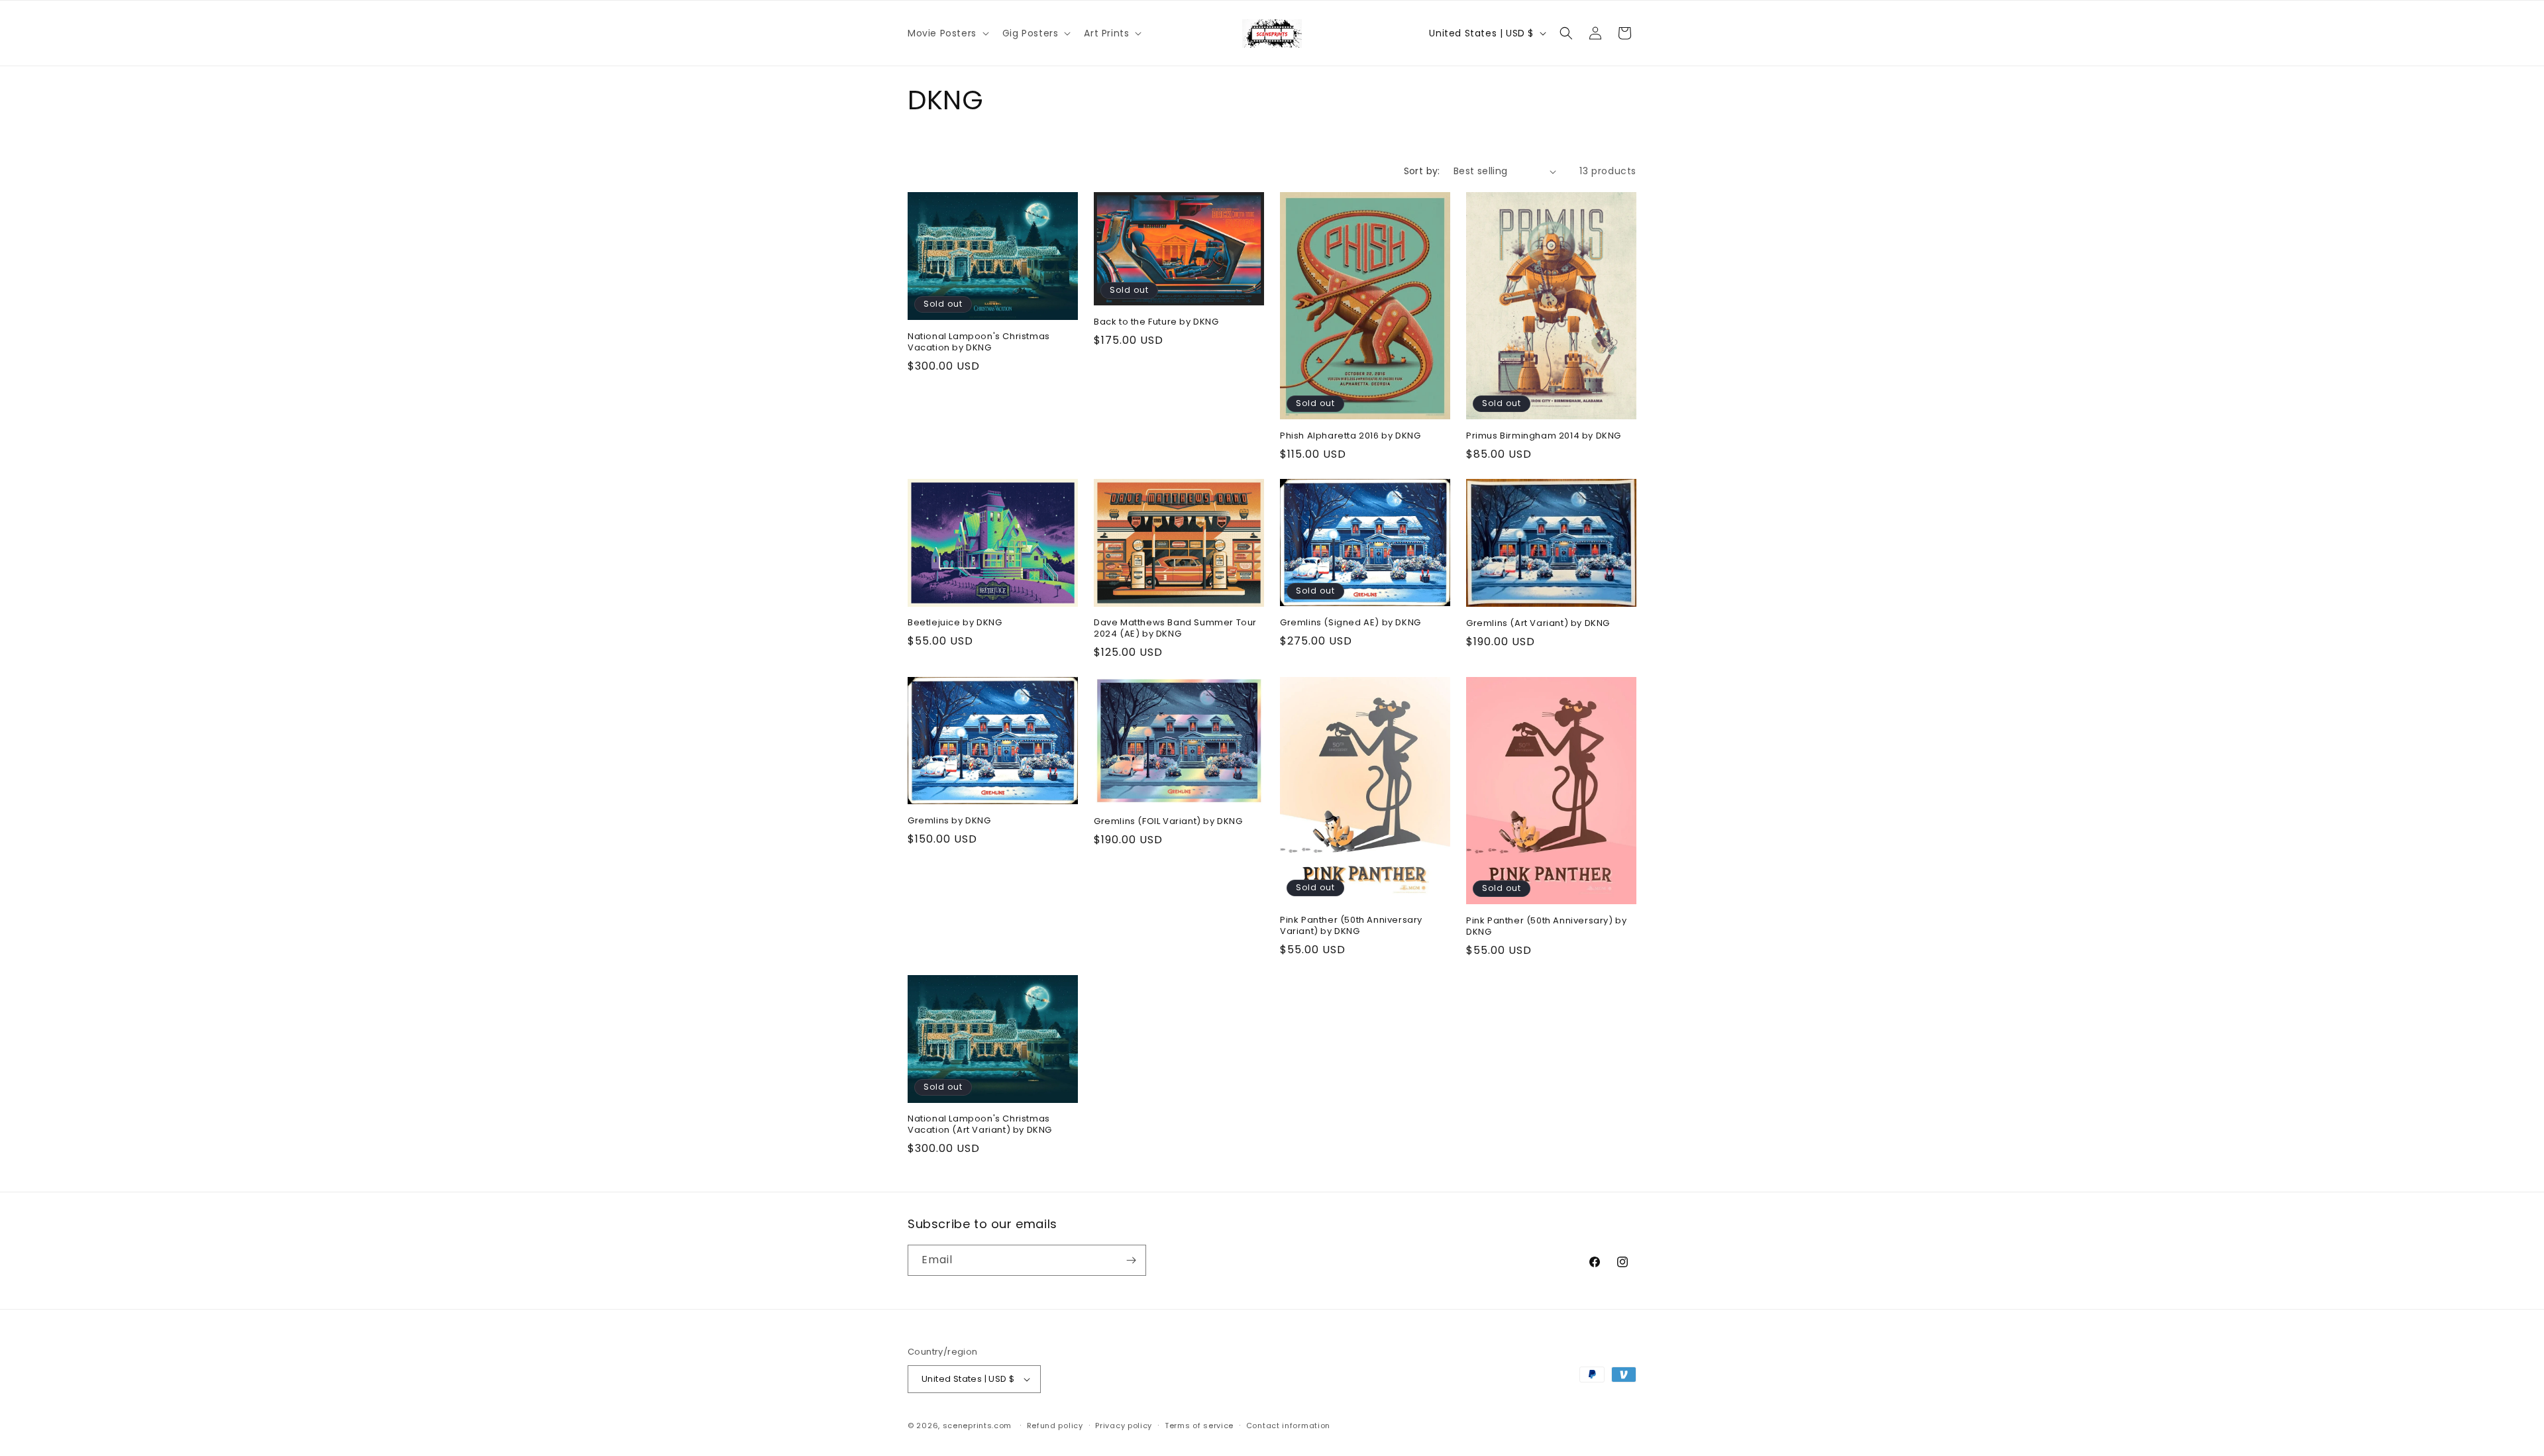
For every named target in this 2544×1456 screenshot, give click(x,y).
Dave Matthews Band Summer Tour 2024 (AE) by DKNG (1175, 629)
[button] (947, 33)
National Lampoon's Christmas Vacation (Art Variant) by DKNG (980, 1125)
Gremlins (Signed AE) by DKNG (1351, 623)
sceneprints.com (978, 1426)
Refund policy (1055, 1426)
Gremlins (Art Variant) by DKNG (1538, 624)
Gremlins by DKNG (949, 821)
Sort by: (1422, 171)
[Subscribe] (1131, 1260)
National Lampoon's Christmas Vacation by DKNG (979, 342)
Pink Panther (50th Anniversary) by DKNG (1546, 927)
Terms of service (1199, 1426)
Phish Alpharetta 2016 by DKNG (1350, 436)
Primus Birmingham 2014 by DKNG (1544, 436)
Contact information (1288, 1426)
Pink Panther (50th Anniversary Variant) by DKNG (1351, 926)
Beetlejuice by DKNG (955, 623)
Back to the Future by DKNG (1156, 322)
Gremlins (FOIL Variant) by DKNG (1168, 822)
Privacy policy (1124, 1426)
